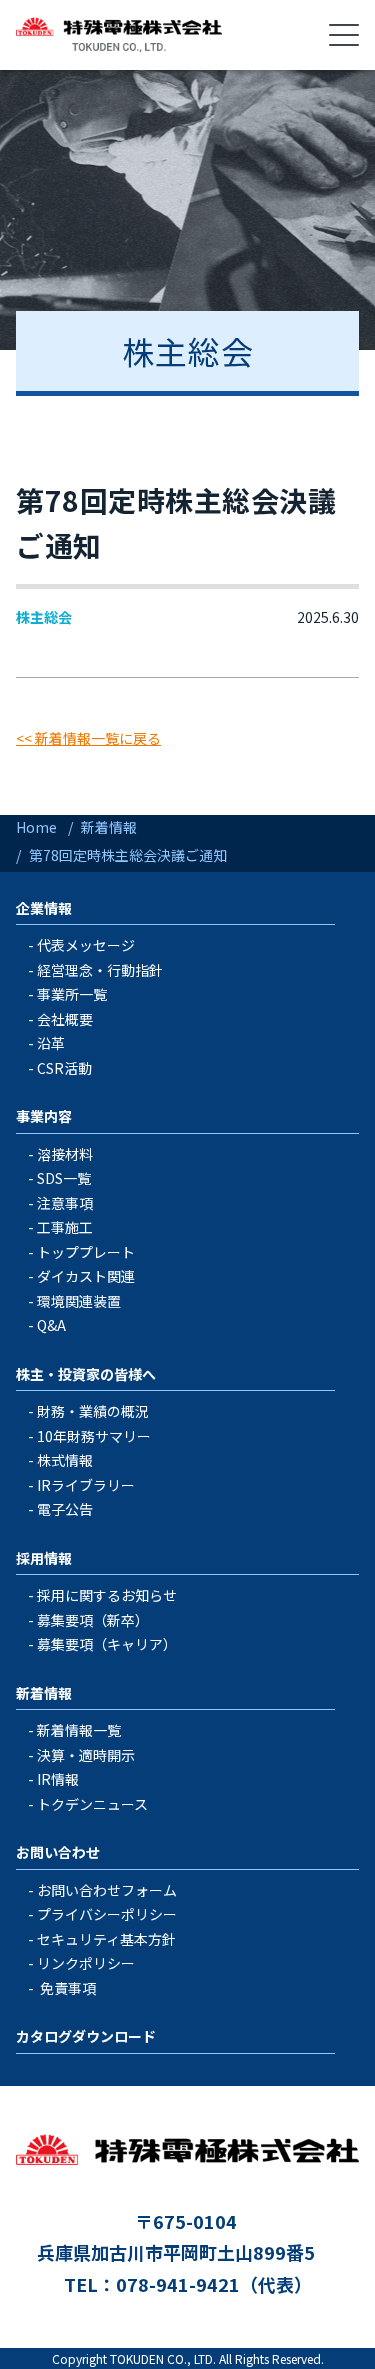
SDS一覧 (64, 1178)
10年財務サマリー (94, 1436)
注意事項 (65, 1203)
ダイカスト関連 (86, 1276)
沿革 (51, 1043)
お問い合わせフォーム (107, 1890)
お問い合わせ (58, 1852)
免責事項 (68, 1988)
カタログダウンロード (86, 2036)
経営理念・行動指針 (100, 970)
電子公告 (65, 1509)
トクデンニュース (92, 1804)
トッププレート (86, 1252)
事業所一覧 (72, 994)
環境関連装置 (79, 1301)
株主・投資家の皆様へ (86, 1374)
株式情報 (65, 1460)
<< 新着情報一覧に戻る (88, 738)
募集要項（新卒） (93, 1620)
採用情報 (44, 1558)
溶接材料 (65, 1154)
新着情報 (44, 1693)
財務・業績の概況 (93, 1411)
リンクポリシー (86, 1963)
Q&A (51, 1325)
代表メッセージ (86, 945)
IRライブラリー (86, 1485)
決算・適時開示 (86, 1755)
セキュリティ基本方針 (106, 1939)
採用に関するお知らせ (107, 1595)
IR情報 (58, 1779)
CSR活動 (64, 1068)
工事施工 (65, 1227)
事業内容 (44, 1116)
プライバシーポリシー (107, 1914)
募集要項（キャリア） (107, 1644)
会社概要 (65, 1019)
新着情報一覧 (79, 1730)
